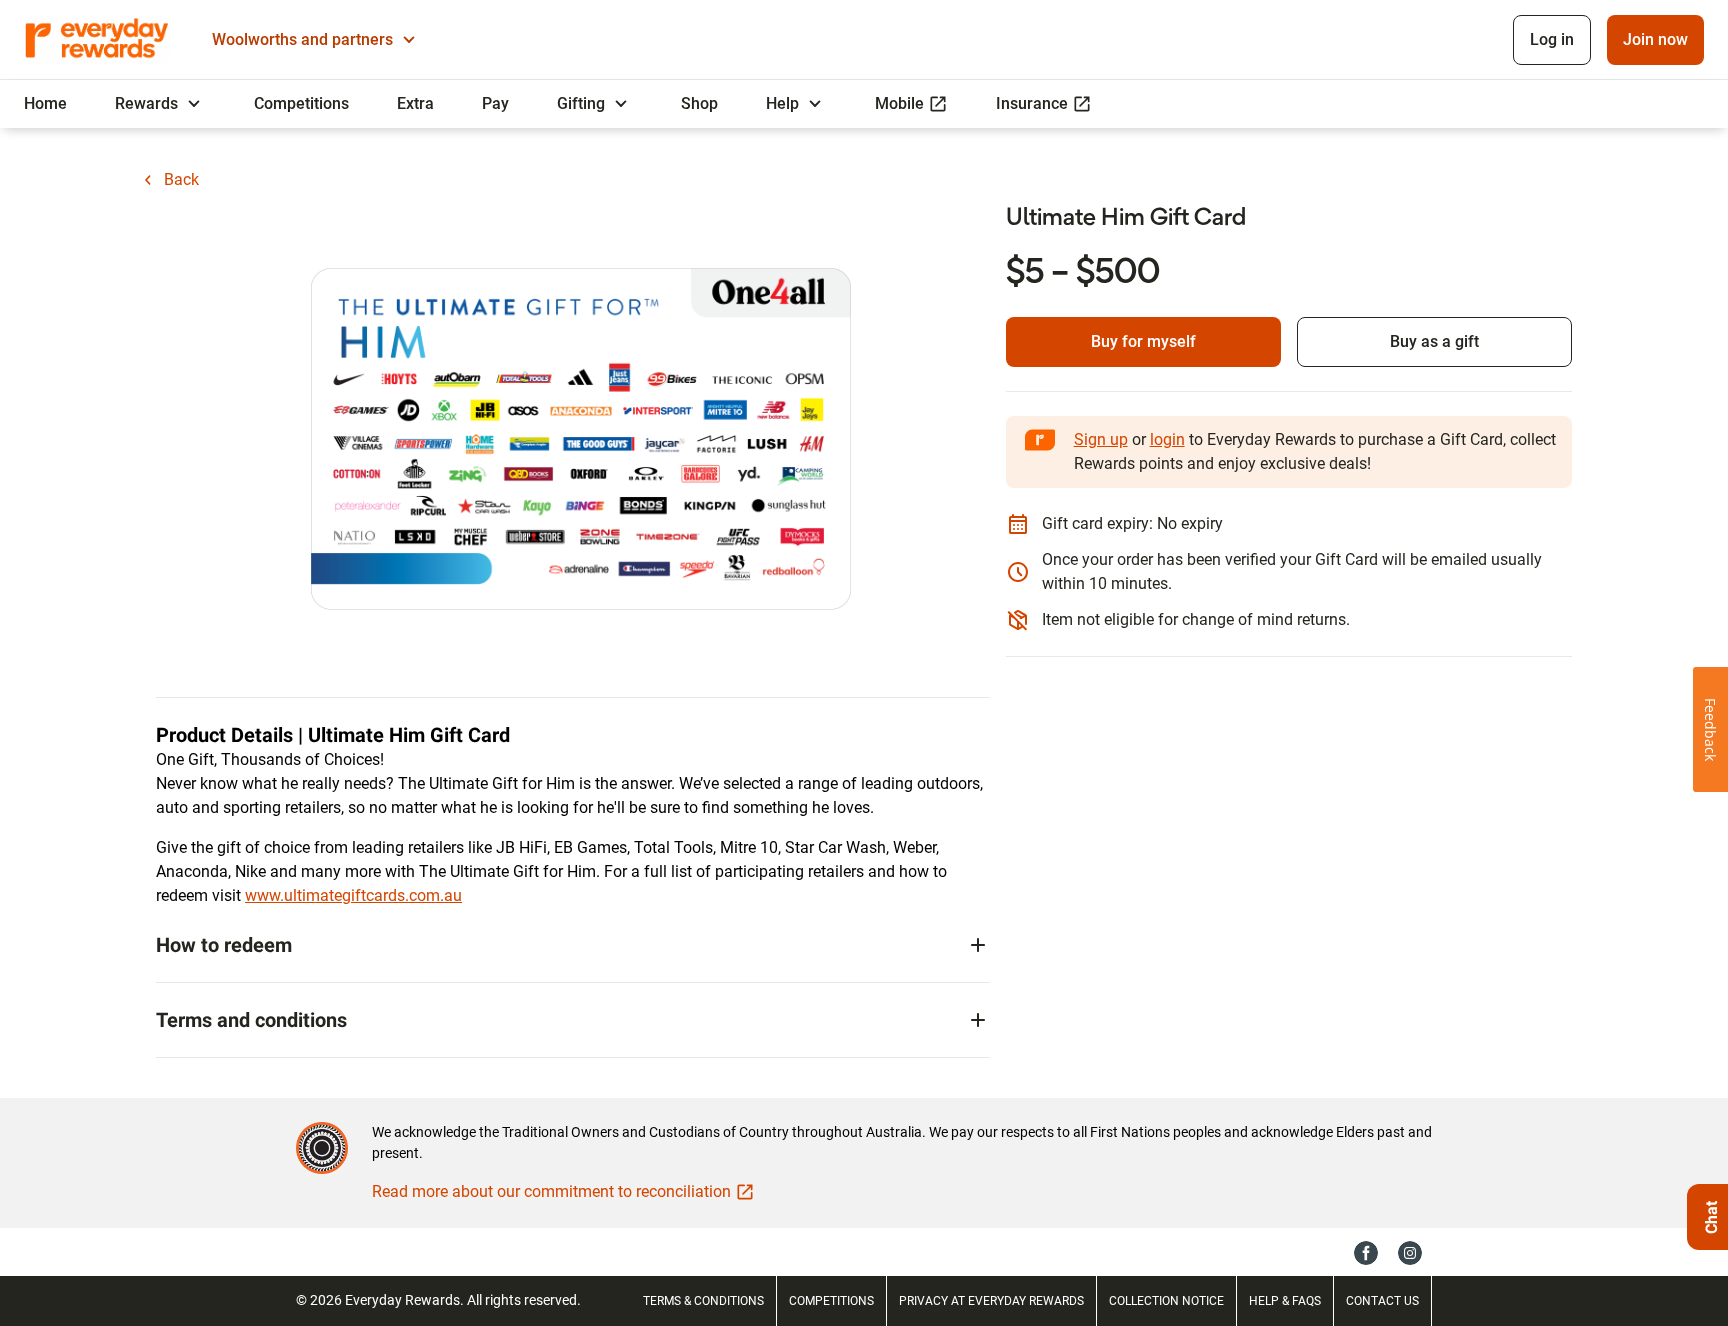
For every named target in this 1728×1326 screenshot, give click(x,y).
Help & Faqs (1285, 1301)
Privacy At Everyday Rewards (991, 1301)
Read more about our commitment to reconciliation (551, 1191)
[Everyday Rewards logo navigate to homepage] (98, 40)
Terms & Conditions (703, 1301)
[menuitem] (45, 104)
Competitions (831, 1301)
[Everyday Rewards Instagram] (1410, 1252)
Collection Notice (1166, 1301)
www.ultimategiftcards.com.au (353, 895)
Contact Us (1382, 1301)
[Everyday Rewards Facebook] (1366, 1252)
